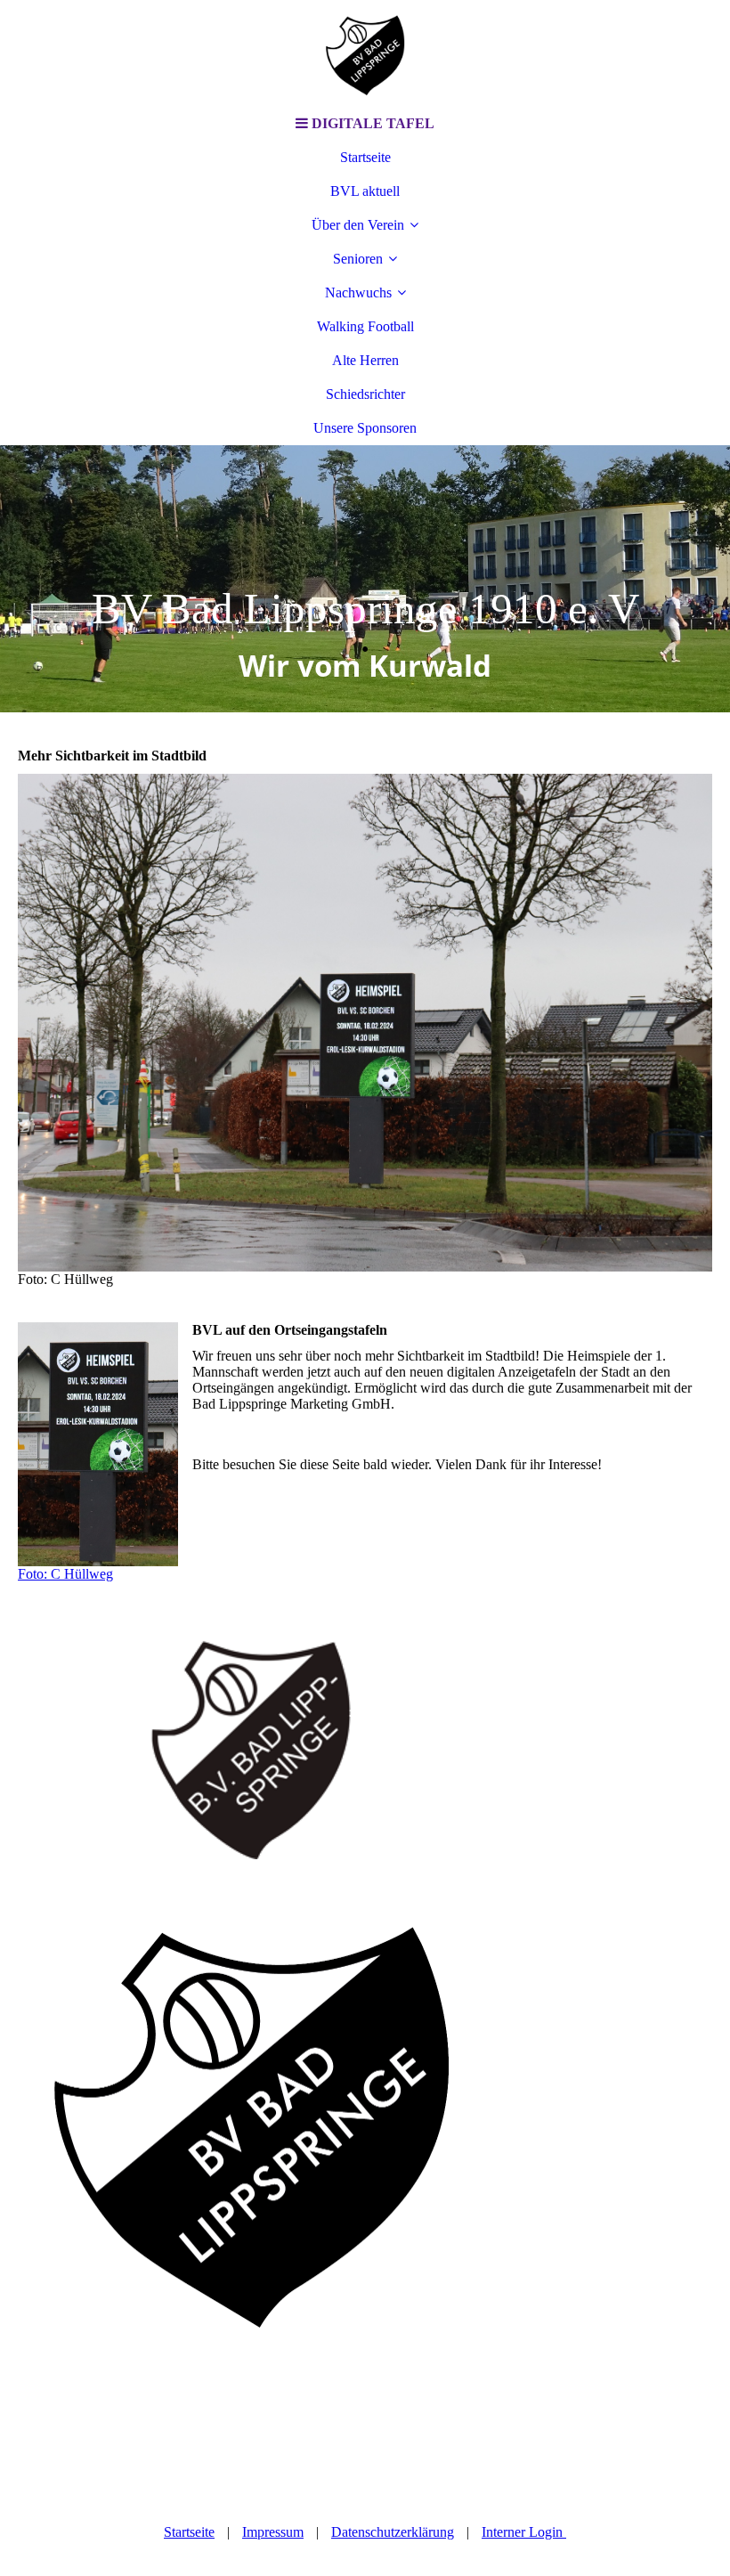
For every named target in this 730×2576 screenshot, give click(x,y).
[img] (365, 53)
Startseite (365, 157)
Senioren (358, 259)
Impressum (273, 2532)
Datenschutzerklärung (393, 2532)
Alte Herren (365, 360)
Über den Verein (358, 225)
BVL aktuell (365, 191)
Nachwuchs (358, 293)
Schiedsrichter (365, 394)
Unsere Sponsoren (365, 428)
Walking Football (365, 326)
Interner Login (524, 2532)
